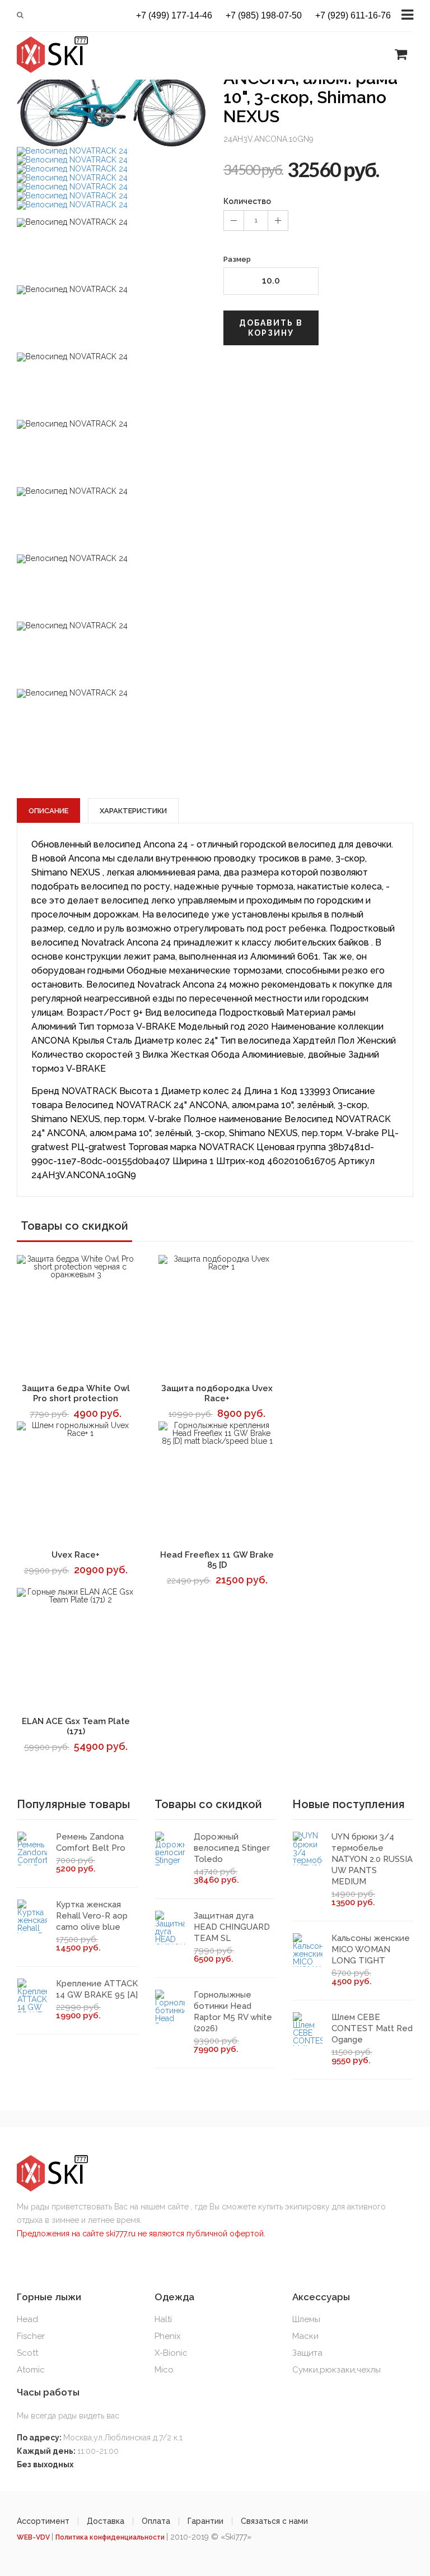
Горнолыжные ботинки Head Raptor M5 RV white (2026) (233, 2012)
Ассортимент (43, 2521)
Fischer (31, 2336)
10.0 (271, 281)
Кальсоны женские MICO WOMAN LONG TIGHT (371, 1949)
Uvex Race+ (76, 1555)
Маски (305, 2336)
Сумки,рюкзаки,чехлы (336, 2370)
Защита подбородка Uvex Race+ (217, 1393)
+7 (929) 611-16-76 (353, 16)
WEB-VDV (34, 2537)
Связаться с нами (274, 2521)
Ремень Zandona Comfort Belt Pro (91, 1842)
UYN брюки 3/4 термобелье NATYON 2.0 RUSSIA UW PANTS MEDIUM (372, 1859)
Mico (164, 2370)
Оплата (156, 2521)
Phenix (168, 2336)
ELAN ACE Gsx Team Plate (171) (76, 1726)
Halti (163, 2319)
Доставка (106, 2521)
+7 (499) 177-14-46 (174, 16)
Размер (237, 259)
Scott (27, 2353)
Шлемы (306, 2319)
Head (27, 2319)
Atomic (31, 2370)
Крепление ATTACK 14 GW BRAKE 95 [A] (97, 1989)
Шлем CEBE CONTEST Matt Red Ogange (372, 2028)
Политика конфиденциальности (111, 2537)
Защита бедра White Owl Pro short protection (76, 1393)
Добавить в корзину (271, 328)
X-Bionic (171, 2353)
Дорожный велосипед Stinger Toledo (232, 1848)
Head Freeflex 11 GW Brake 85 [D (217, 1560)
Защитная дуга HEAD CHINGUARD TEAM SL (232, 1927)
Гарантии (205, 2521)
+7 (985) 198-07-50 (264, 16)
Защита (307, 2353)
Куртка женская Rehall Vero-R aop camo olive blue (92, 1916)
